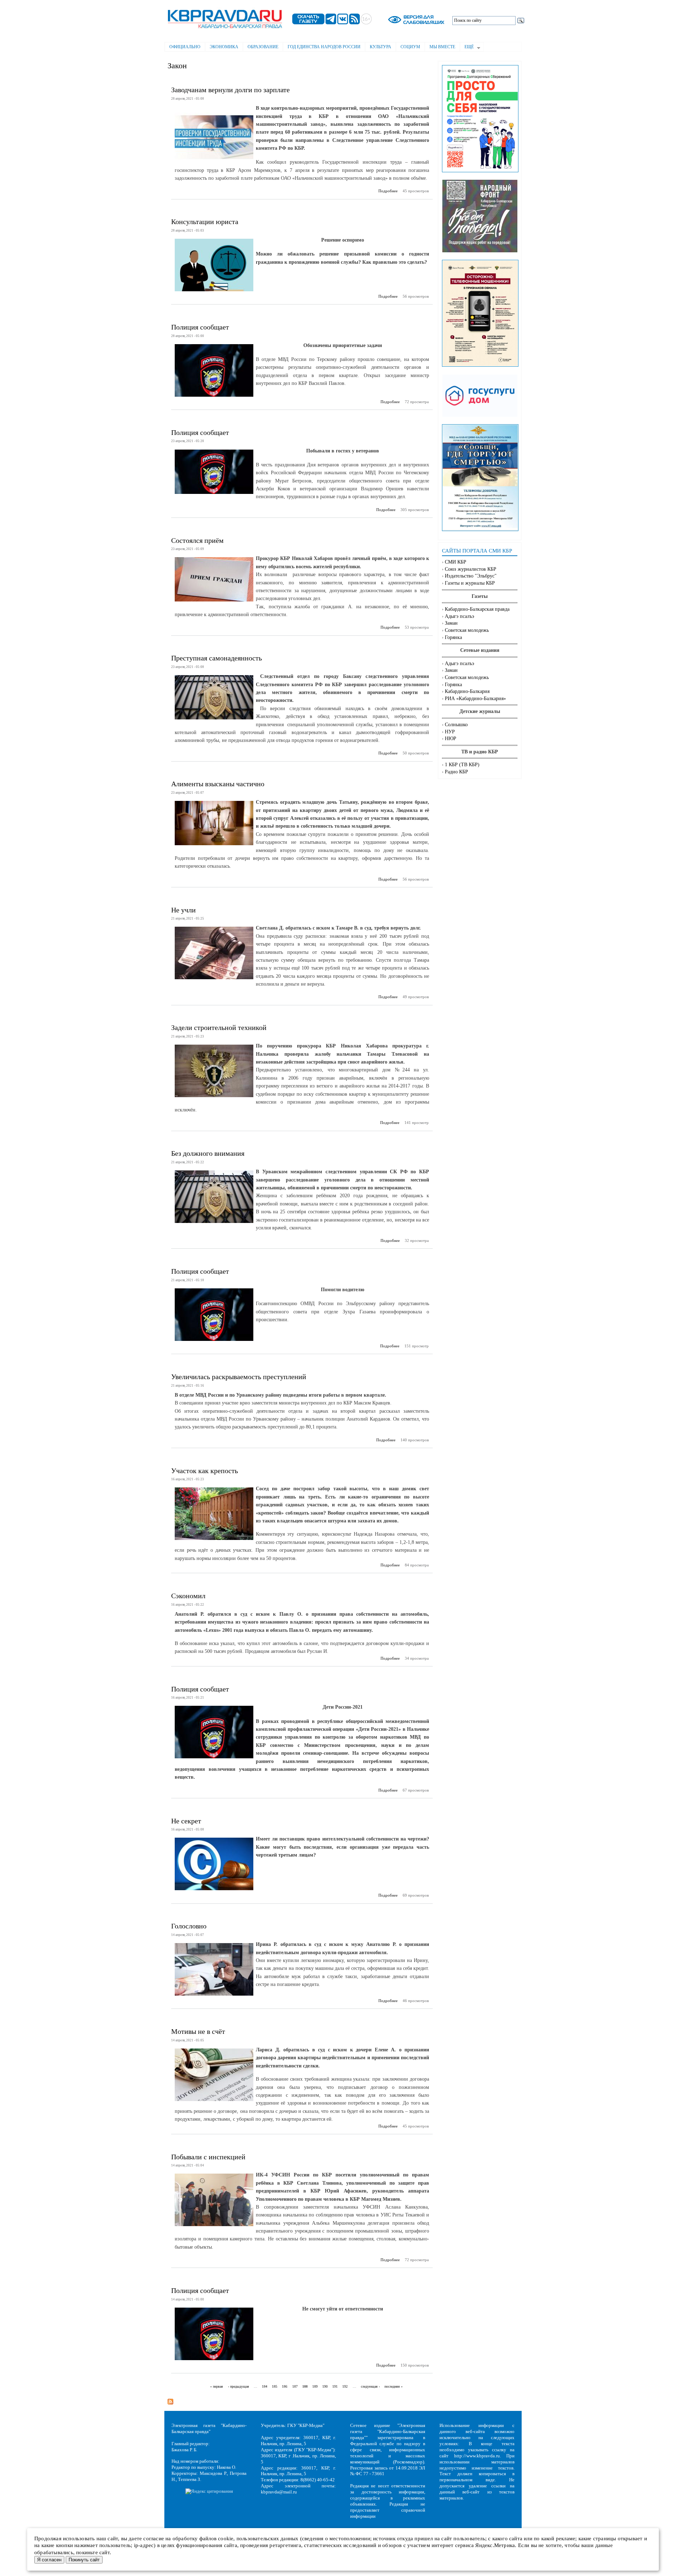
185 (275, 2386)
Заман (451, 623)
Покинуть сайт (84, 2560)
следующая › (370, 2386)
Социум (410, 47)
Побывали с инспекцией (208, 2157)
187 (295, 2386)
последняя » (394, 2386)
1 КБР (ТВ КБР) (462, 765)
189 (315, 2386)
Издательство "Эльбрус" (471, 576)
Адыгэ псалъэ (459, 616)
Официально (185, 47)
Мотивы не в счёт (198, 2031)
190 (325, 2386)
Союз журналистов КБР (471, 569)
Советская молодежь (467, 630)
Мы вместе (442, 47)
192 (345, 2386)
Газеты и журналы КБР (470, 583)
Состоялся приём (197, 540)
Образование (263, 47)
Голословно (189, 1926)
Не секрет (186, 1821)
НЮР (451, 739)
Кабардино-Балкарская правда (477, 609)
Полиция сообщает (200, 327)
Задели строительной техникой (219, 1027)
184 (265, 2386)
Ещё (467, 48)
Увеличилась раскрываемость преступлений (239, 1377)
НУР (450, 732)
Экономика (224, 47)
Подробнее (388, 191)
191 (335, 2386)
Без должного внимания (208, 1153)
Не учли (183, 910)
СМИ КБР (456, 562)
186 (285, 2386)
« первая (217, 2386)
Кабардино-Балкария (467, 691)
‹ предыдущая (238, 2386)
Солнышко (456, 725)
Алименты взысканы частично (218, 784)
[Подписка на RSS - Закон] (170, 2399)
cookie (226, 2538)
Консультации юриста (205, 222)
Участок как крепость (205, 1471)
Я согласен (49, 2560)
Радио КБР (456, 772)
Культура (381, 47)
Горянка (453, 637)
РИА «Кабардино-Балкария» (475, 699)
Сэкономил (188, 1596)
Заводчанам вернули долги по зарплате (230, 90)
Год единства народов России (324, 47)
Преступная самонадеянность (217, 658)
